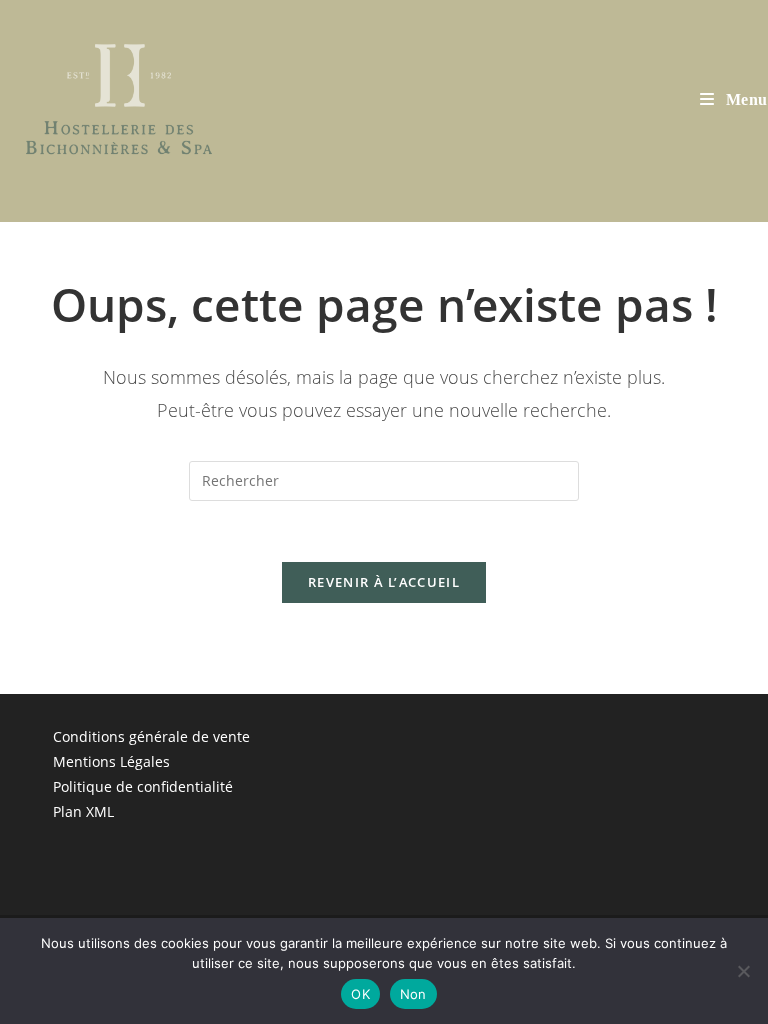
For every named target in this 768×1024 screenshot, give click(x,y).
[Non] (743, 971)
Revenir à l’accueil (384, 582)
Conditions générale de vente (151, 736)
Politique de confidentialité (143, 786)
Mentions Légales (111, 761)
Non (413, 994)
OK (360, 994)
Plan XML (83, 811)
